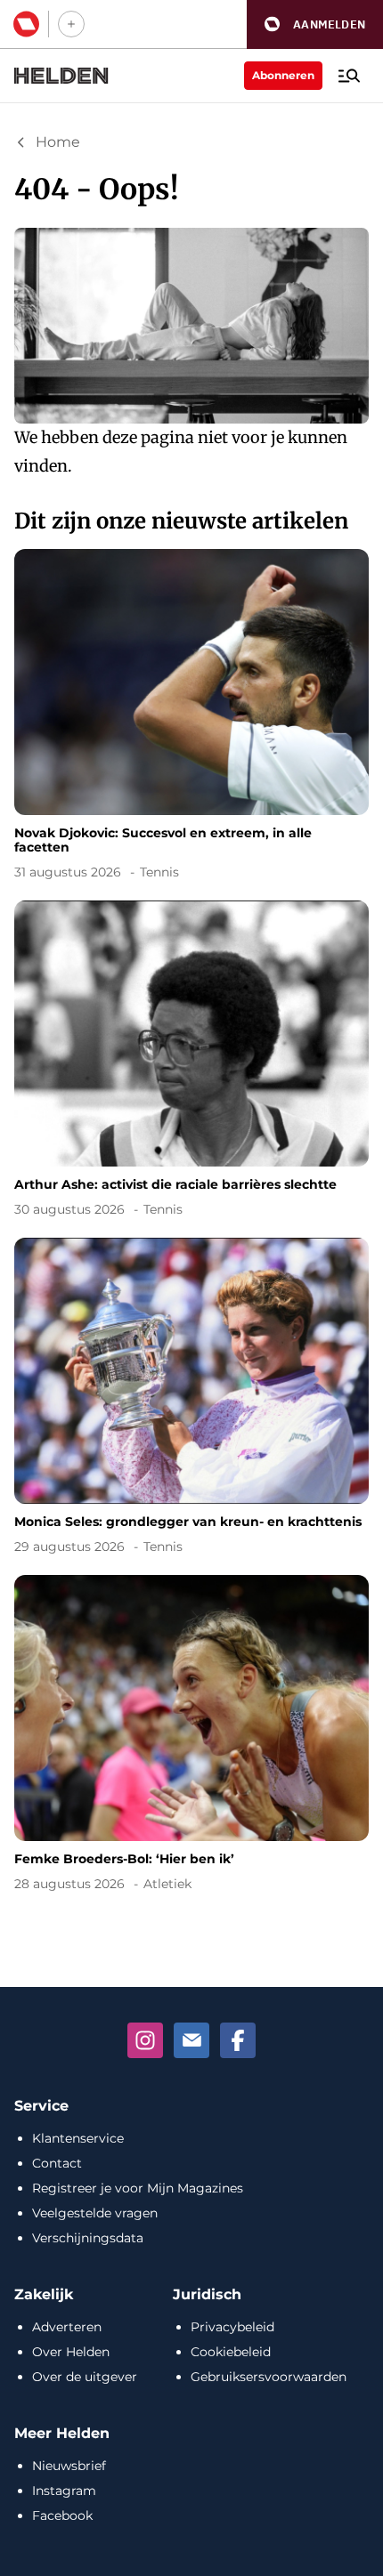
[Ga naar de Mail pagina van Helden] (191, 2040)
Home (58, 142)
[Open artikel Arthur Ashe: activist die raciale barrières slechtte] (191, 1062)
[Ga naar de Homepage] (61, 76)
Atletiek (167, 1884)
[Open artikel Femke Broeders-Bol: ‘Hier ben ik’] (191, 1736)
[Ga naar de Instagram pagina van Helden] (145, 2040)
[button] (315, 24)
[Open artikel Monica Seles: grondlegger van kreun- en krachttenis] (191, 1399)
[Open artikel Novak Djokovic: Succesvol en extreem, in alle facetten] (191, 718)
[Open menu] (349, 76)
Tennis (159, 872)
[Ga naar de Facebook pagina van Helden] (238, 2040)
